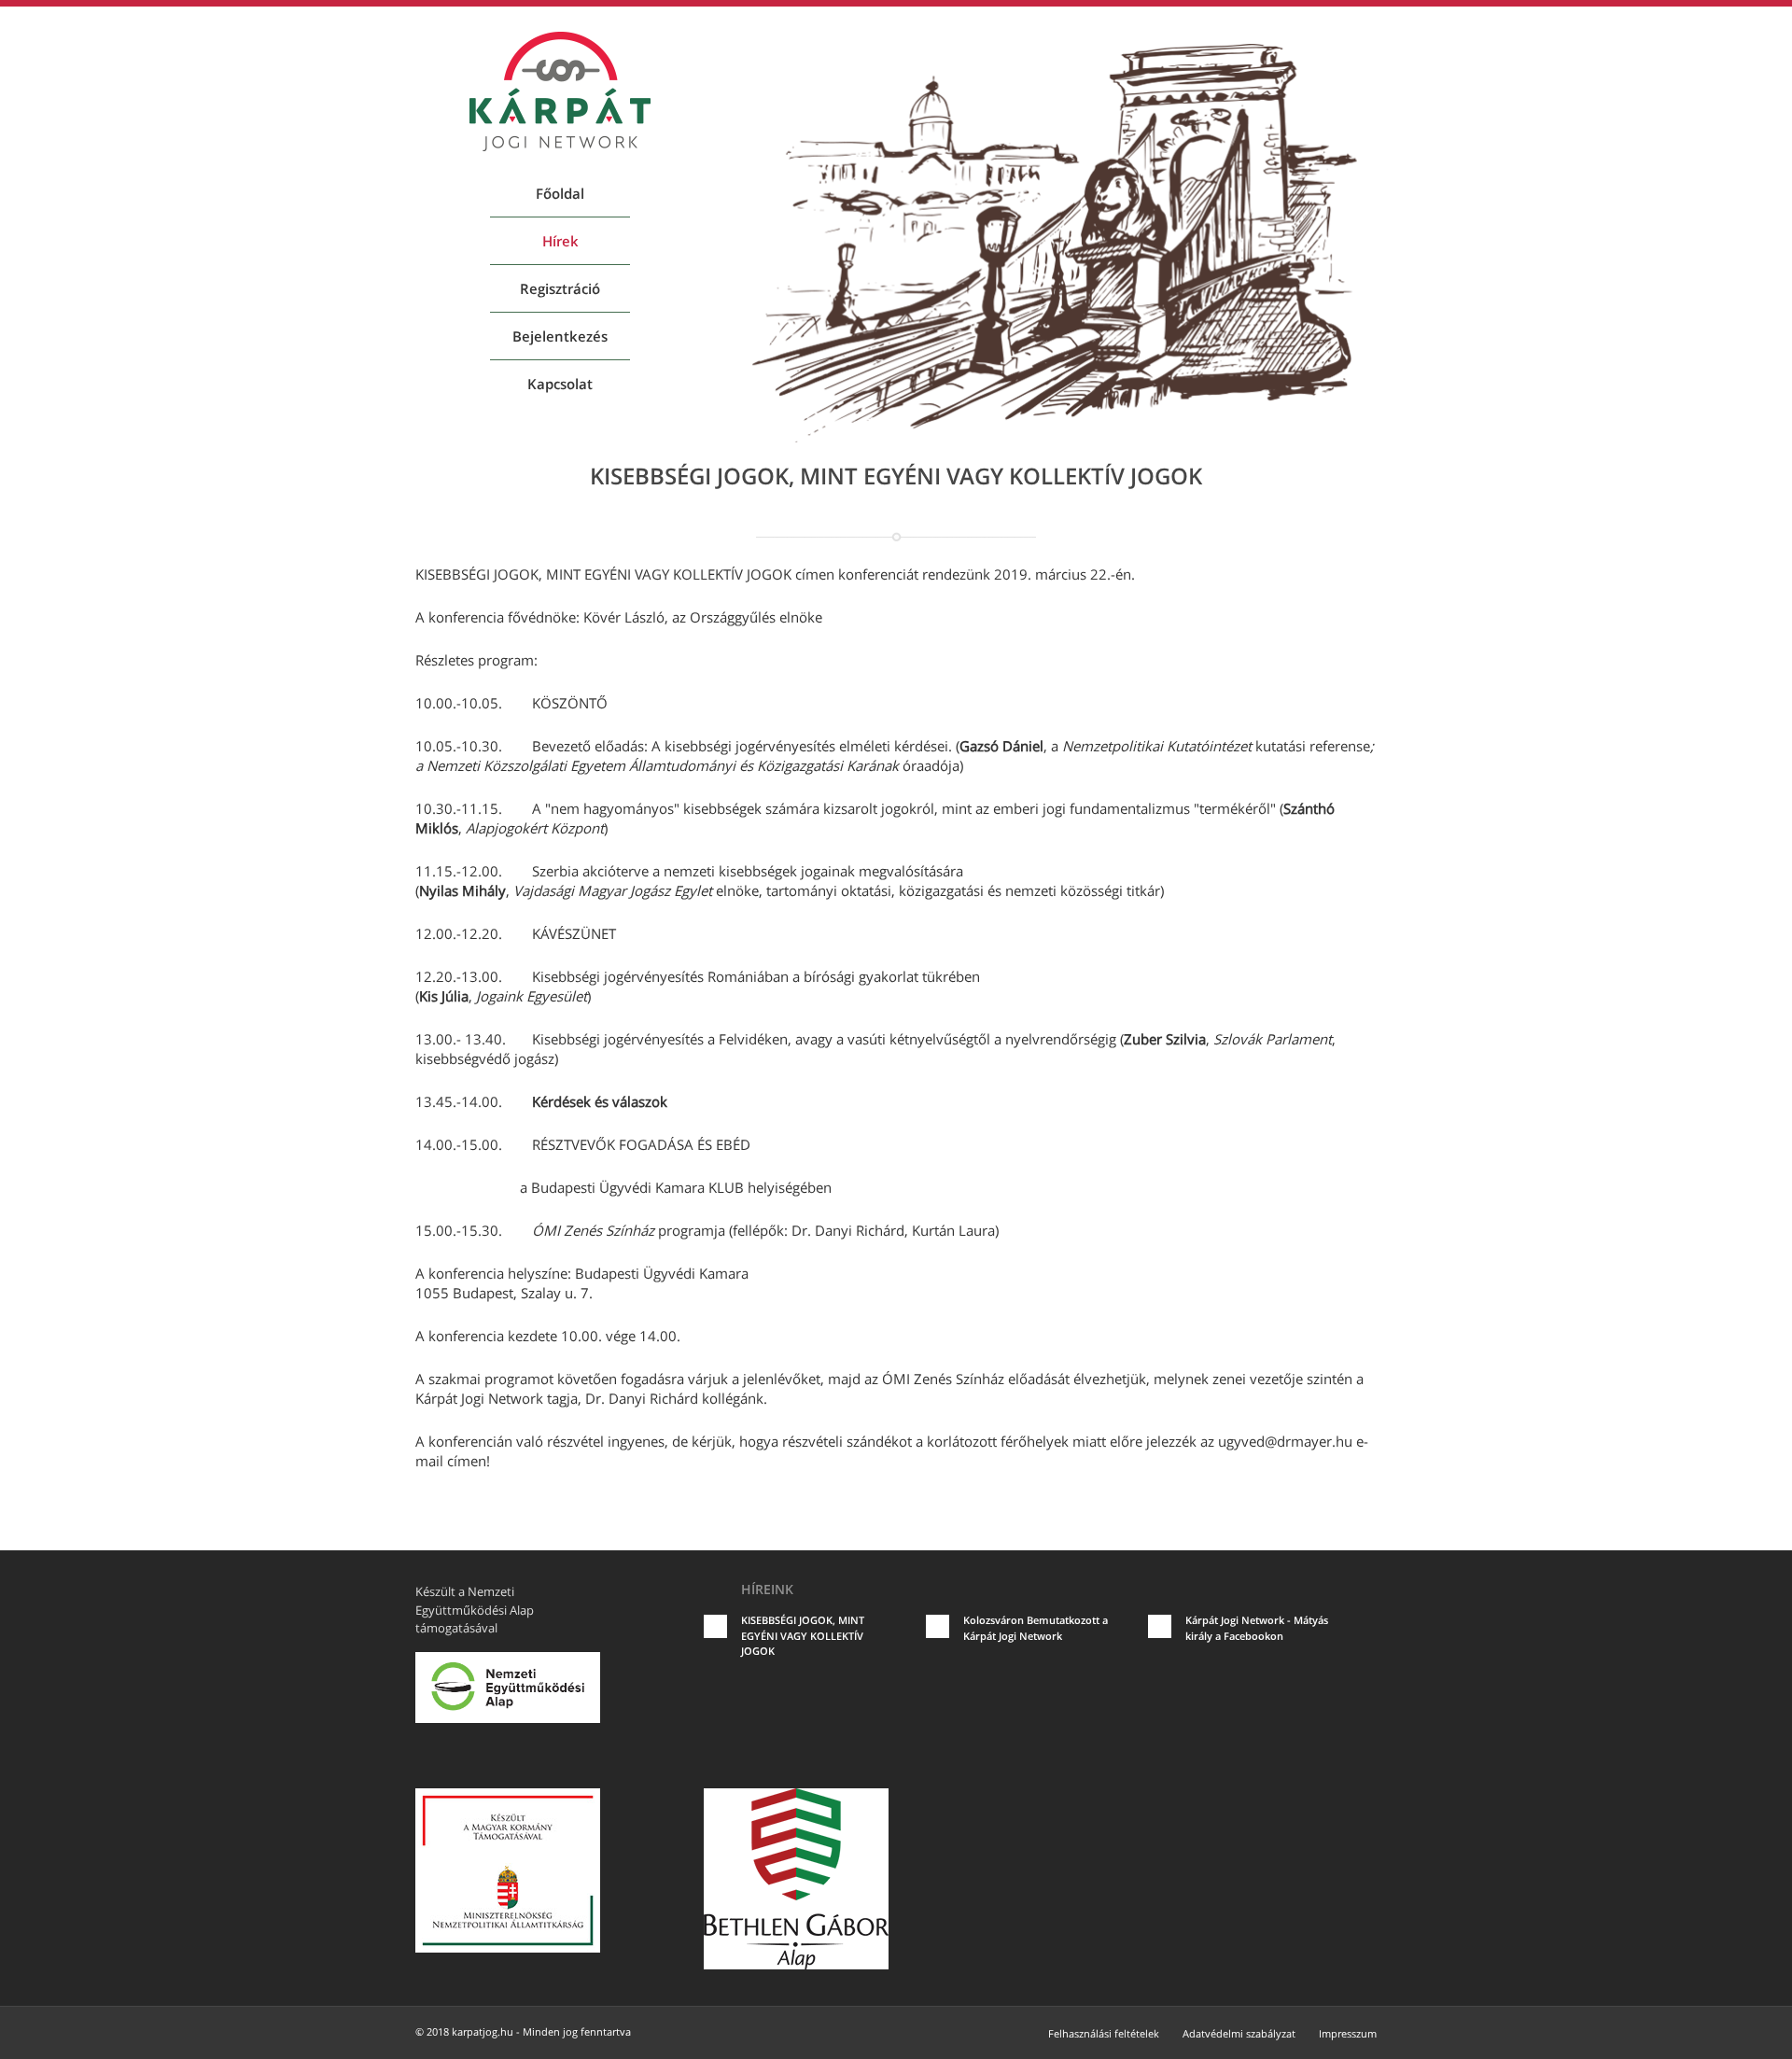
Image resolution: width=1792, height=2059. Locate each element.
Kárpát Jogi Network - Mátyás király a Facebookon (1257, 1628)
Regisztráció (560, 288)
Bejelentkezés (560, 336)
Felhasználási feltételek (1104, 2033)
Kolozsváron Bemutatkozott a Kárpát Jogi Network (1036, 1628)
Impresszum (1348, 2033)
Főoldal (560, 193)
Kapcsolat (560, 384)
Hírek (560, 241)
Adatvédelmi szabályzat (1239, 2033)
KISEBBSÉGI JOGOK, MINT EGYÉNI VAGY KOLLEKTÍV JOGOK (803, 1635)
